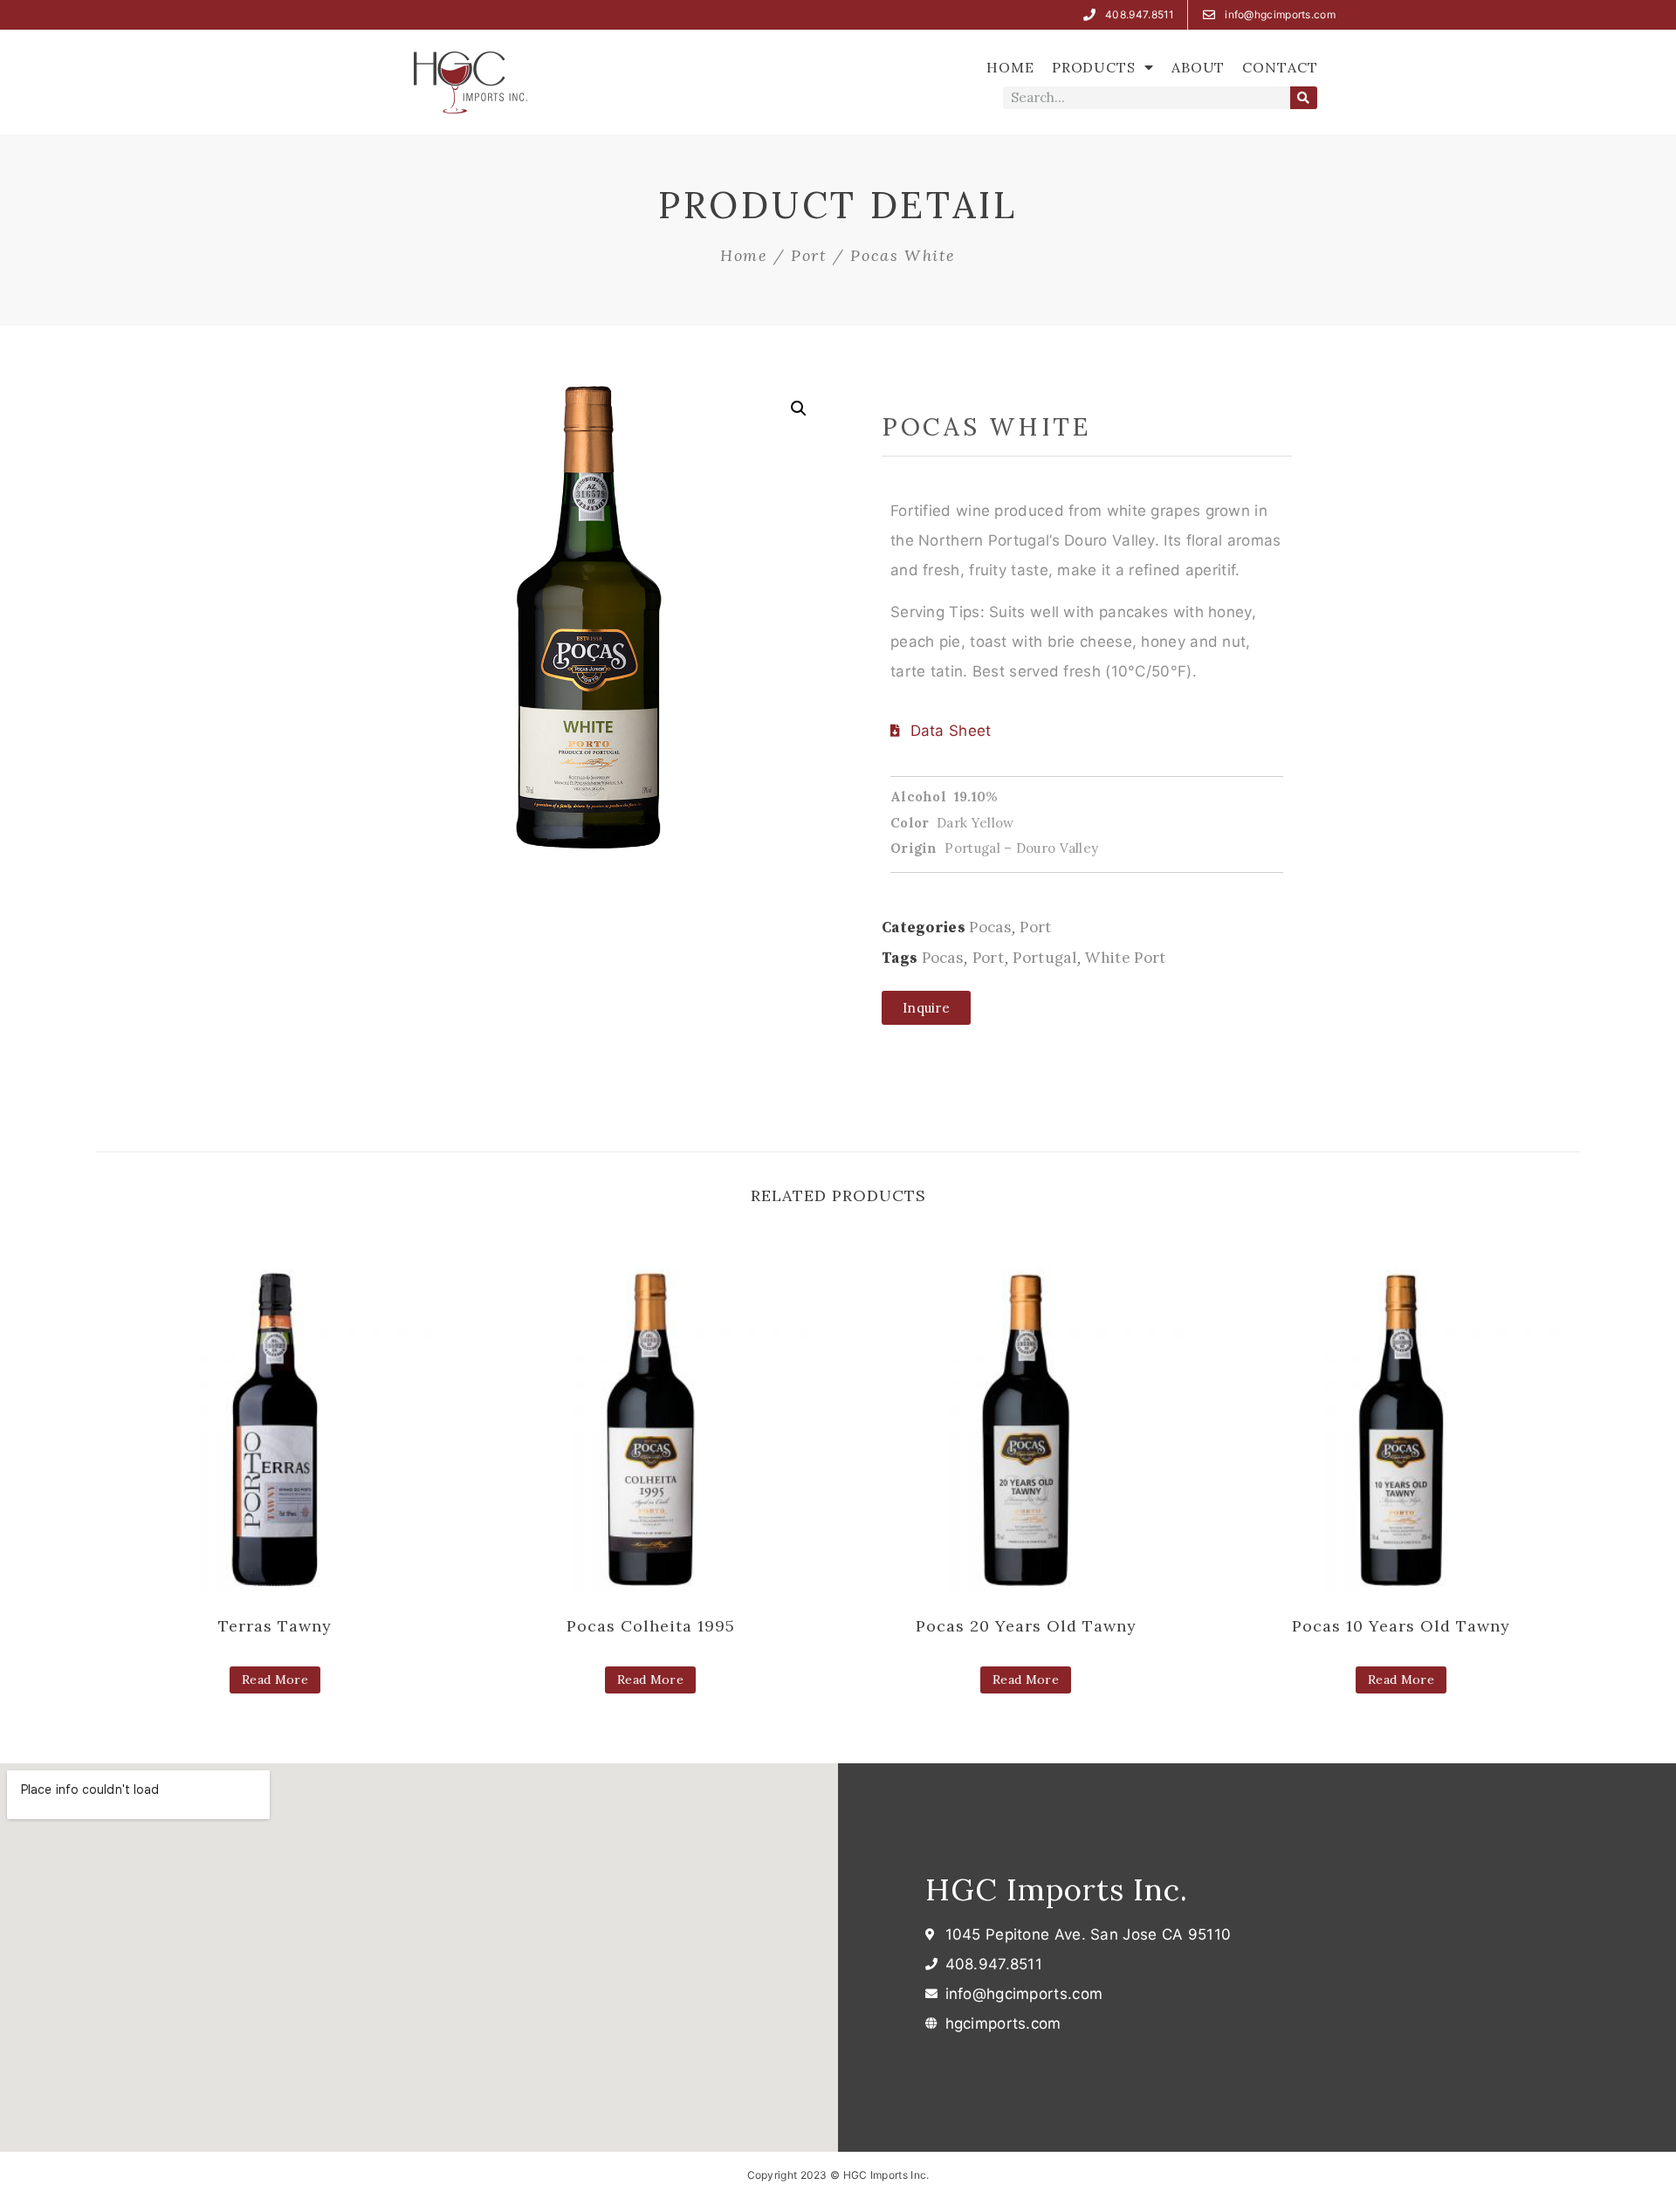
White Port (1125, 958)
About (1199, 67)
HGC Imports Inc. (1057, 1889)
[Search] (1304, 98)
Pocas (990, 927)
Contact (1280, 67)
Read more (275, 1680)
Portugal (1044, 958)
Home (1010, 67)
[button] (926, 1008)
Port (809, 255)
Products (1094, 67)
